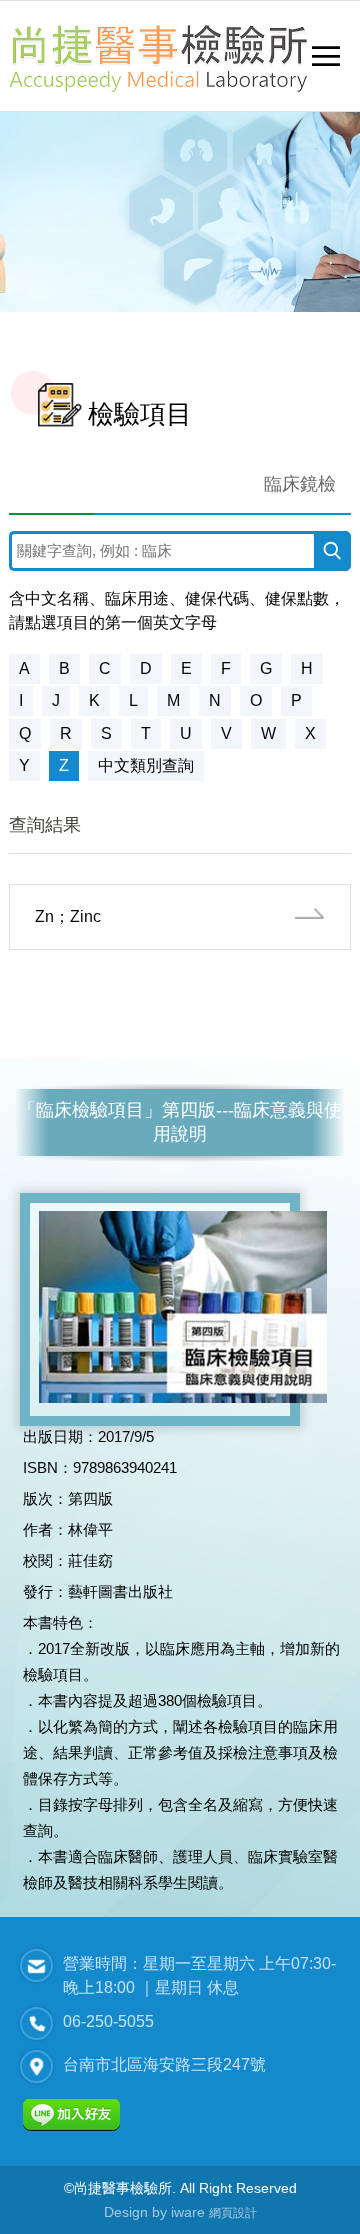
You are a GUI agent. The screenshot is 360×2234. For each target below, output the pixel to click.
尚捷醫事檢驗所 (158, 56)
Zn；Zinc (68, 916)
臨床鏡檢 (300, 484)
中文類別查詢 (146, 765)
